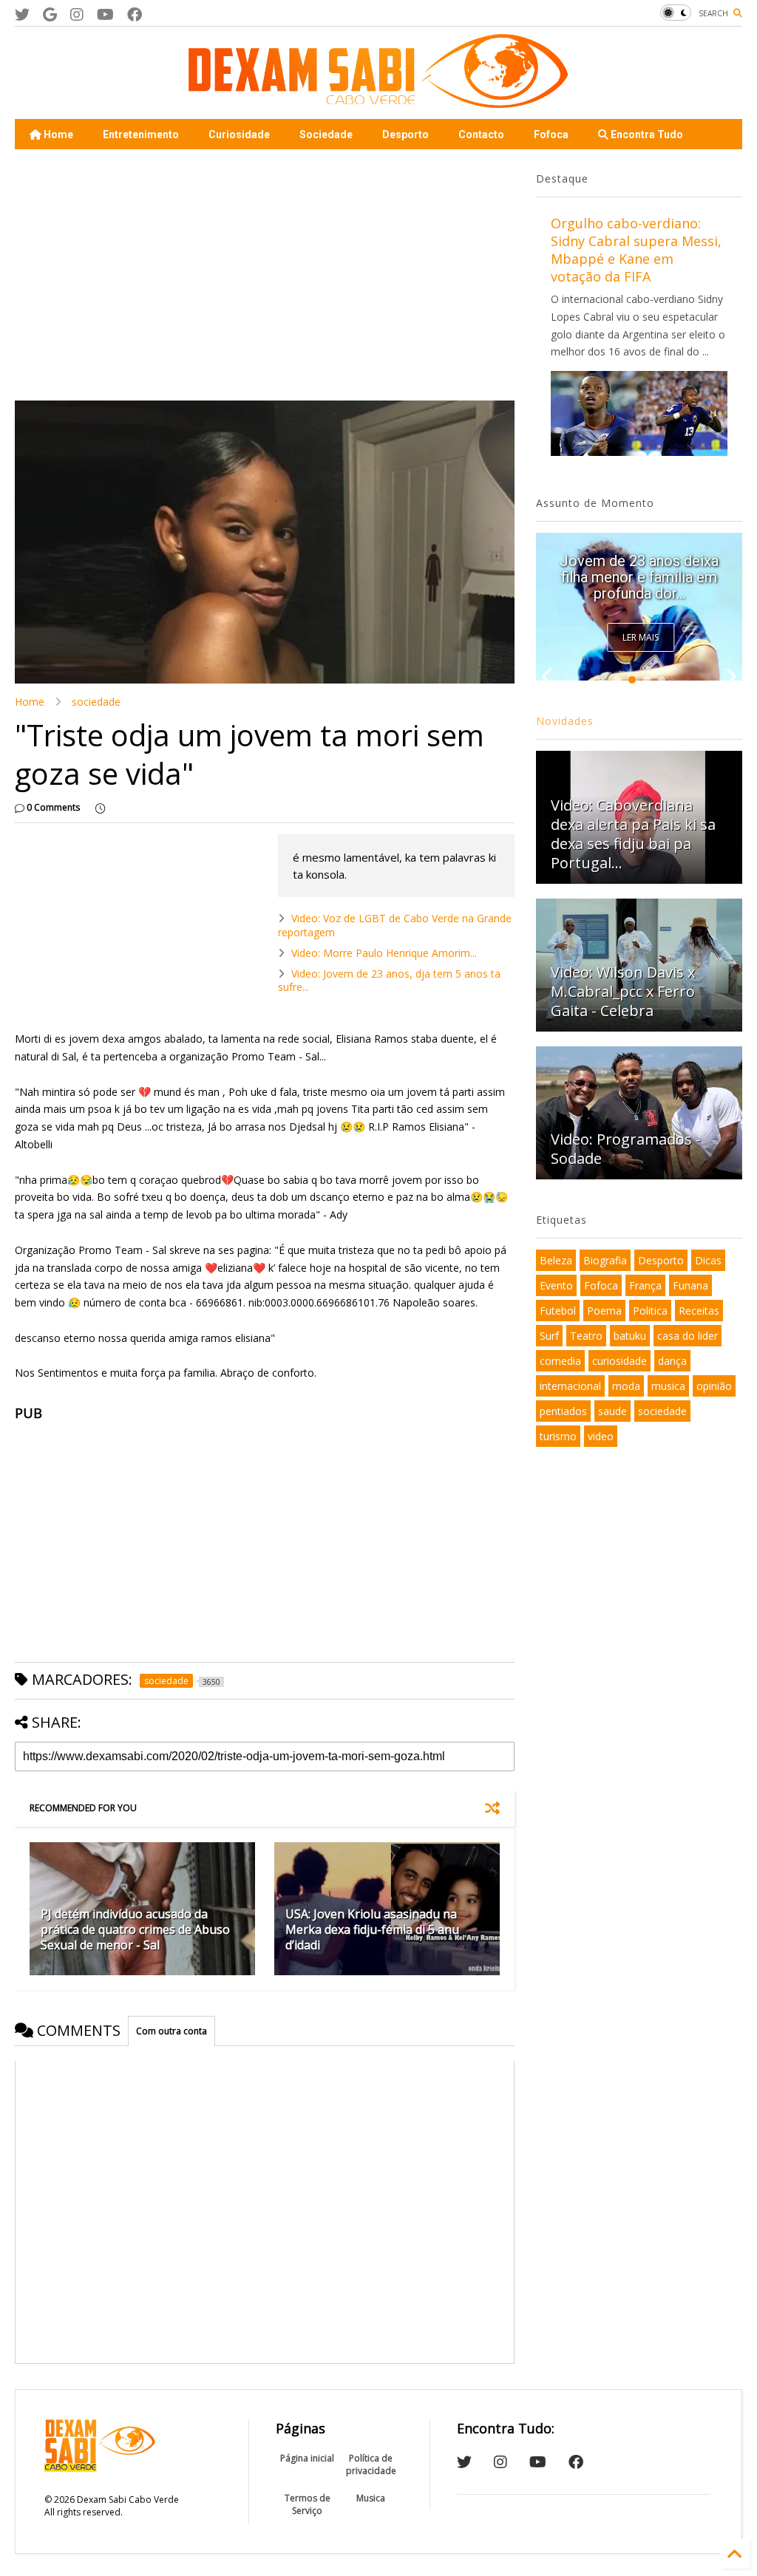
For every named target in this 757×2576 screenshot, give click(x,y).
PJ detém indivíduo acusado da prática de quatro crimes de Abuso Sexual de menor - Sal (135, 1929)
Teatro (586, 1336)
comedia (560, 1361)
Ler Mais (641, 637)
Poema (604, 1311)
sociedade (96, 702)
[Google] (50, 14)
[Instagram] (77, 14)
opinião (714, 1386)
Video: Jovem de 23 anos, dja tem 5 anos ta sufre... (389, 980)
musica (668, 1386)
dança (672, 1361)
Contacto (481, 134)
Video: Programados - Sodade (626, 1149)
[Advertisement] (261, 275)
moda (626, 1386)
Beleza (556, 1260)
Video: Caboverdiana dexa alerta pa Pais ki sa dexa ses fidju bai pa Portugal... (633, 834)
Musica (371, 2498)
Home (57, 134)
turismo (558, 1436)
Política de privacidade (371, 2464)
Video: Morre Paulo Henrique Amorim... (384, 953)
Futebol (558, 1311)
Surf (549, 1336)
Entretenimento (141, 134)
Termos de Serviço (308, 2504)
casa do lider (688, 1336)
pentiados (563, 1411)
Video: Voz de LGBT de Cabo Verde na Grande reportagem (395, 925)
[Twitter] (22, 14)
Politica (650, 1311)
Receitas (699, 1311)
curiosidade (619, 1361)
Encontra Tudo (646, 134)
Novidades (565, 721)
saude (612, 1411)
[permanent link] (100, 808)
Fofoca (551, 134)
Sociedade (326, 134)
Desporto (405, 134)
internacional (570, 1386)
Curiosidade (239, 134)
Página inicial (307, 2458)
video (601, 1436)
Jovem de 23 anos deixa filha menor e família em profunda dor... (639, 577)
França (645, 1285)
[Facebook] (135, 14)
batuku (630, 1336)
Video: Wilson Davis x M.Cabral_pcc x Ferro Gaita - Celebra (623, 991)
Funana (690, 1285)
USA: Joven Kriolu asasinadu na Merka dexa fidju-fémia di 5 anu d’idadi (372, 1929)
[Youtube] (105, 14)
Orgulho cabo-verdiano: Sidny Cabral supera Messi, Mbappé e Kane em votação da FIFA (636, 250)
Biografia (605, 1260)
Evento (556, 1285)
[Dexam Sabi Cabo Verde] (378, 100)
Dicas (708, 1260)
